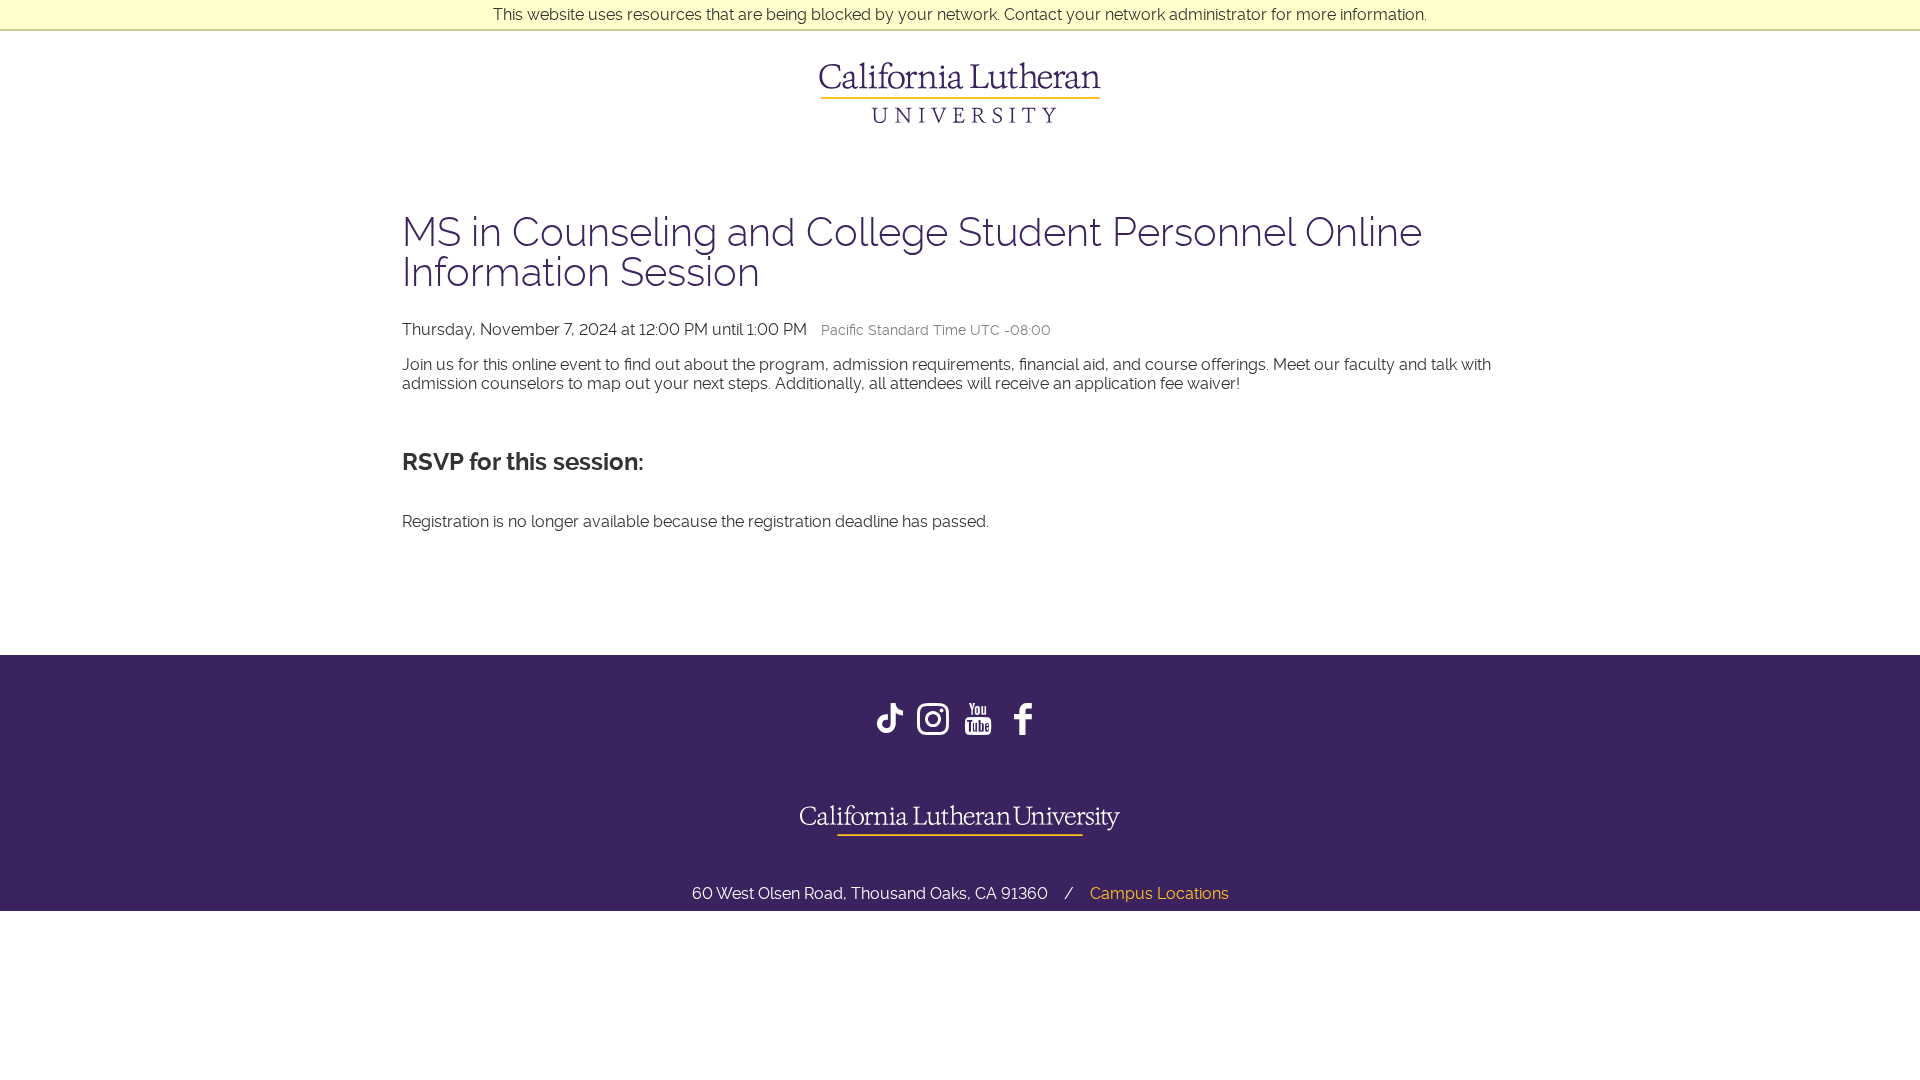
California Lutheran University (960, 92)
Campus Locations (1159, 893)
